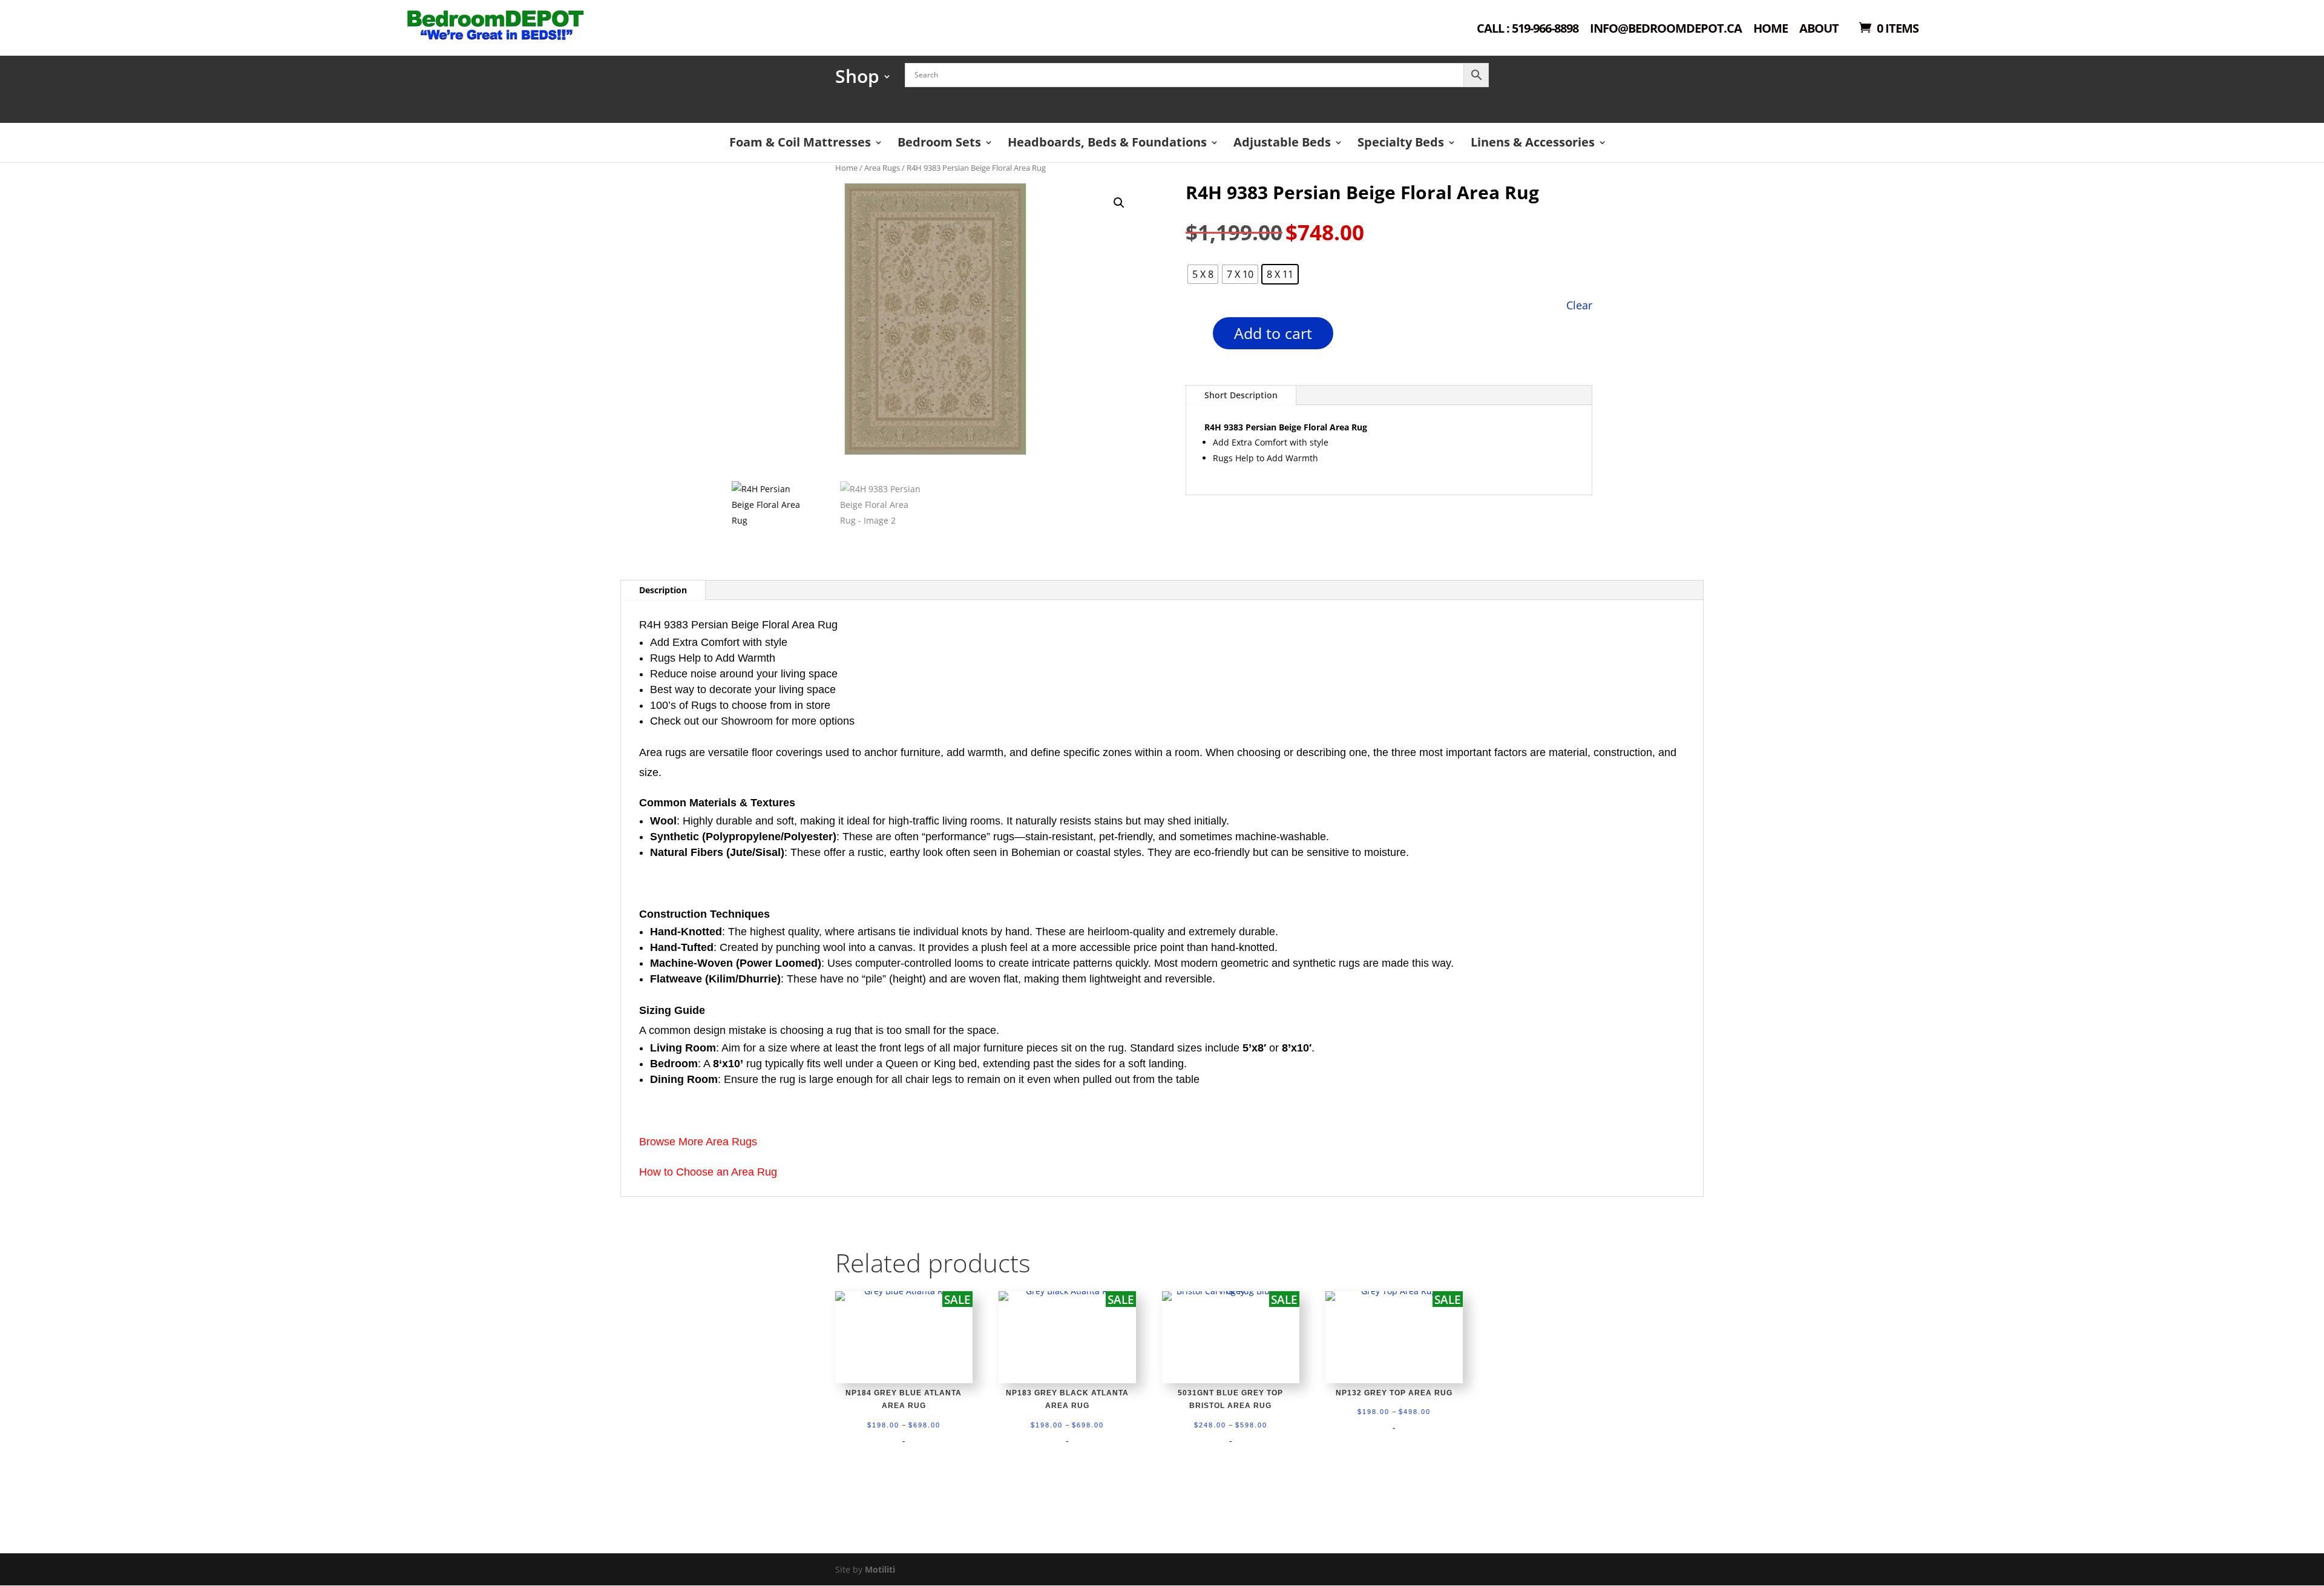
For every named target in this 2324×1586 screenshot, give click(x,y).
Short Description (1241, 395)
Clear (1579, 305)
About (1819, 29)
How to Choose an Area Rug (708, 1172)
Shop (857, 80)
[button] (1119, 203)
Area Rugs (882, 168)
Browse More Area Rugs (698, 1142)
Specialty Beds (1401, 142)
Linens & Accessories (1533, 142)
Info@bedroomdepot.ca (1666, 29)
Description (663, 590)
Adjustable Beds (1282, 142)
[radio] (1203, 274)
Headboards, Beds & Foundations (1107, 142)
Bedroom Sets (939, 142)
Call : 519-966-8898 (1528, 29)
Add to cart (1273, 333)
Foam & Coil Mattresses (800, 142)
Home (1771, 29)
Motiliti (880, 1569)
